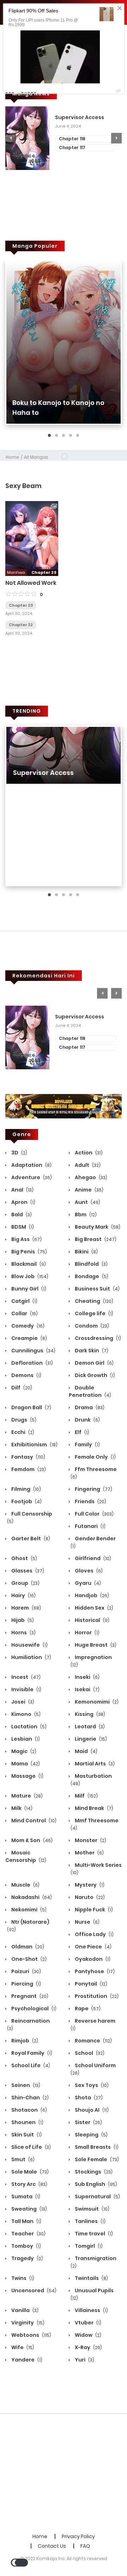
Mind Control (33, 1821)
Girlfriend (92, 1558)
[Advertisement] (64, 2474)
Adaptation (31, 1165)
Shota (88, 2098)
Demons (26, 1375)
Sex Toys (91, 2085)
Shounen (27, 2122)
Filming (26, 1489)
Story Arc (29, 2184)
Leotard (89, 1727)
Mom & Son (31, 1840)
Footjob (26, 1501)
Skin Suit (26, 2135)
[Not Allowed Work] (32, 538)
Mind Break (93, 1808)
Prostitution (96, 1996)
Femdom (28, 1469)
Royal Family (31, 2053)
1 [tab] (49, 436)
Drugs (23, 1420)
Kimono (25, 1714)
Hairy (23, 1595)
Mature (26, 1796)
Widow (87, 2335)
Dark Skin (91, 1351)
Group (25, 1583)
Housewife (29, 1645)
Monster (90, 1840)
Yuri (84, 2360)
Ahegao (90, 1177)
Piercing (26, 1984)
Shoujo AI (91, 2110)
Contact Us (52, 2546)
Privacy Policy (78, 2536)
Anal (22, 1190)
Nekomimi (28, 1910)
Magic (23, 1751)
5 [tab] (78, 436)
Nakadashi (31, 1897)
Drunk (87, 1420)
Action (88, 1153)
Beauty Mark (97, 1227)
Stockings (93, 2172)
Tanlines (90, 2221)
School (89, 2053)
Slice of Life (31, 2147)
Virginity (27, 2323)
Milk (21, 1808)
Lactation (28, 1727)
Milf (86, 1796)
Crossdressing (97, 1338)
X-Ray (88, 2347)
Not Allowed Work (31, 583)
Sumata (25, 2196)
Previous (11, 138)
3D (19, 1153)
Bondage (91, 1276)
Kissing (89, 1714)
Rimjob (24, 2041)
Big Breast (95, 1239)
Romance (93, 2041)
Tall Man (26, 2221)
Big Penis (29, 1252)
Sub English (95, 2184)
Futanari (90, 1526)
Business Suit (97, 1289)
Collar (24, 1313)
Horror (87, 1633)
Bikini (86, 1252)
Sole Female (96, 2159)
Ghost (24, 1558)
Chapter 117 (72, 148)
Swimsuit (92, 2209)
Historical (92, 1620)
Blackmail (28, 1264)
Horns (23, 1633)
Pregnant (29, 1996)
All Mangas (36, 457)
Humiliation (31, 1657)
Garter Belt (30, 1539)
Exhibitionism (34, 1445)
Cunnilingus (33, 1351)
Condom (91, 1326)
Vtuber (87, 2323)
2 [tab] (56, 436)
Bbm (85, 1215)
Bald (21, 1215)
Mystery (89, 1885)
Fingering (93, 1489)
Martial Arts (94, 1764)
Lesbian (25, 1739)
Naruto (89, 1897)
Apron (23, 1202)
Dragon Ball (31, 1407)
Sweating (29, 2209)
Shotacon (29, 2110)
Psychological (33, 2009)
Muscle (25, 1885)
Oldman (27, 1947)
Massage (27, 1776)
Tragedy (27, 2258)
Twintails (91, 2278)
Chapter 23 (21, 605)
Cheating (93, 1301)
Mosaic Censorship (26, 1856)
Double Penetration (90, 1391)
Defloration (32, 1363)
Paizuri (26, 1971)
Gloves (88, 1571)
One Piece (93, 1947)
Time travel (93, 2234)
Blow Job (29, 1276)
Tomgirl (88, 2246)
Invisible (26, 1689)
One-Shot (28, 1959)
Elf (81, 1432)
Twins (22, 2278)
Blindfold (91, 1264)
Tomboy (26, 2246)
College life (93, 1313)
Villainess (91, 2310)
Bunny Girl (28, 1289)
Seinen (25, 2085)
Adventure (31, 1177)
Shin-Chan (29, 2098)
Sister (88, 2122)
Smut (22, 2159)
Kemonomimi (96, 1702)
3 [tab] (64, 436)
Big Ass (26, 1239)
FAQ (85, 2546)
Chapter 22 (21, 625)
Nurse (87, 1922)
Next (116, 138)
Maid (86, 1751)
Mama (25, 1764)
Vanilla (24, 2310)
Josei (22, 1702)
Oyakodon (92, 1959)
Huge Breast (95, 1645)
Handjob (91, 1595)
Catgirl (24, 1301)
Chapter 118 (72, 139)
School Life (30, 2065)
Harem (26, 1608)
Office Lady (94, 1934)
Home (12, 457)
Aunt (87, 1202)
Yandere (26, 2360)
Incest (25, 1677)
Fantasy (28, 1457)
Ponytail (90, 1984)
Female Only (95, 1457)
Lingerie (90, 1739)
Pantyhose (94, 1971)
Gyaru (87, 1583)
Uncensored (33, 2290)
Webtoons (31, 2335)
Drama (89, 1407)
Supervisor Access (80, 117)
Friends (90, 1501)
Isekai (87, 1689)
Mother (89, 1853)
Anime (89, 1190)
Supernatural (97, 2196)
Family (87, 1445)
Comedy (27, 1326)
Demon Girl (94, 1363)
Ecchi (22, 1432)
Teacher (28, 2234)
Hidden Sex (93, 1608)
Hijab (22, 1620)
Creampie (29, 1338)
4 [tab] (71, 436)
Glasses (27, 1571)
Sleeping (91, 2135)
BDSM (22, 1227)
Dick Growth (94, 1375)
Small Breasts (96, 2147)
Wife (22, 2347)
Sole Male (29, 2172)
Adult (87, 1165)
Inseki (87, 1677)
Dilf (21, 1388)
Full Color (94, 1514)
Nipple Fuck (93, 1910)
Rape (87, 2009)
